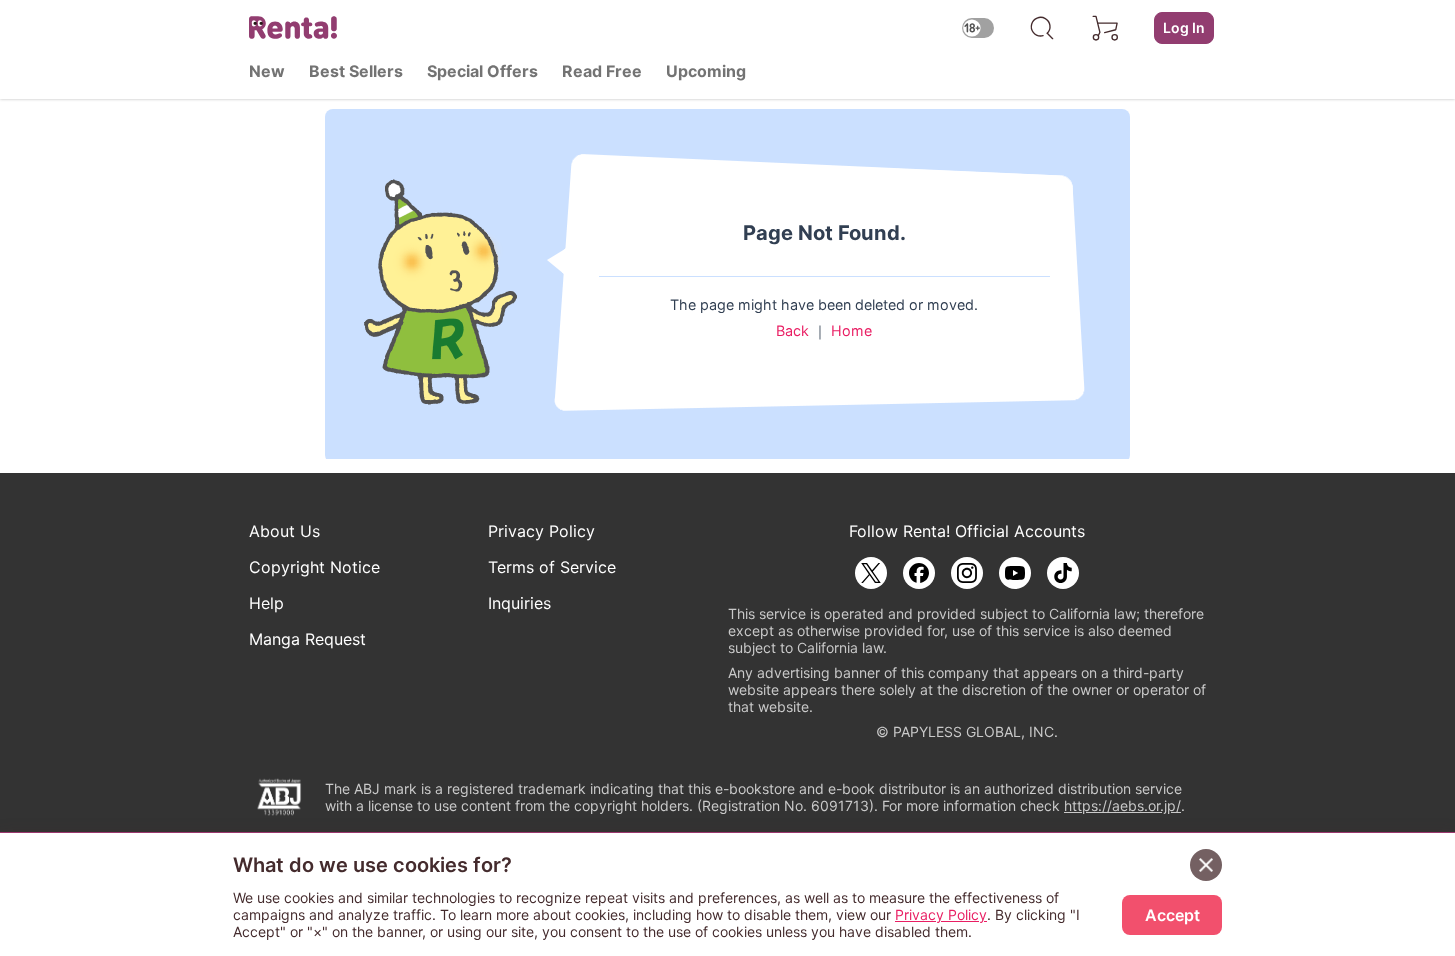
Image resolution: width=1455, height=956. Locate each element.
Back (792, 330)
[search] (1042, 28)
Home (851, 330)
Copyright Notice (314, 567)
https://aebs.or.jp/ (1122, 805)
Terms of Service (552, 567)
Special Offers (482, 71)
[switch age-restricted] (978, 27)
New (267, 71)
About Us (284, 531)
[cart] (1106, 28)
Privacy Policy (541, 531)
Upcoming (706, 71)
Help (266, 603)
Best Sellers (356, 71)
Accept (1172, 915)
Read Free (602, 71)
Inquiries (519, 603)
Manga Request (307, 639)
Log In (1184, 27)
